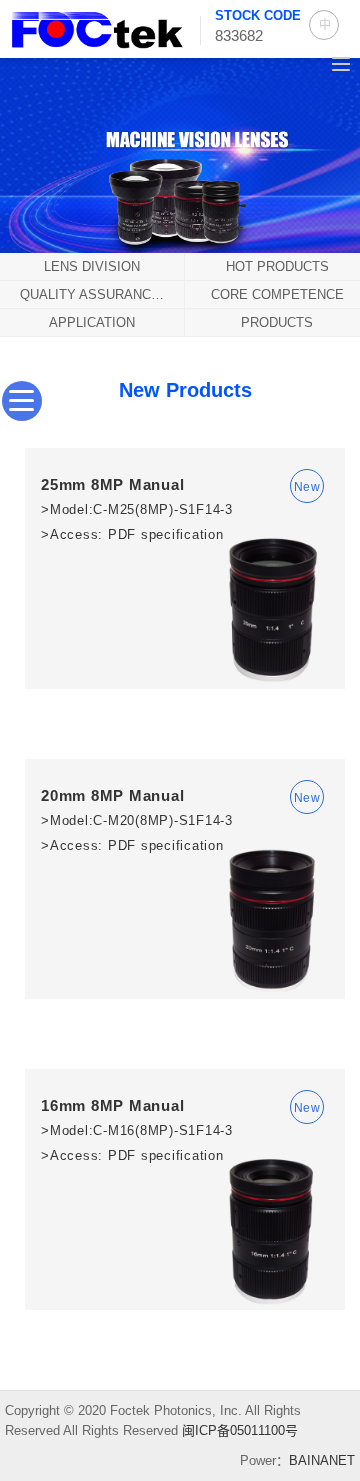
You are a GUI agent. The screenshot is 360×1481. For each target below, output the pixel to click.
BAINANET (322, 1460)
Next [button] (322, 180)
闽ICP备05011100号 (240, 1430)
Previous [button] (38, 180)
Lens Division (92, 266)
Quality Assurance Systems (102, 294)
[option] (180, 152)
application (92, 322)
